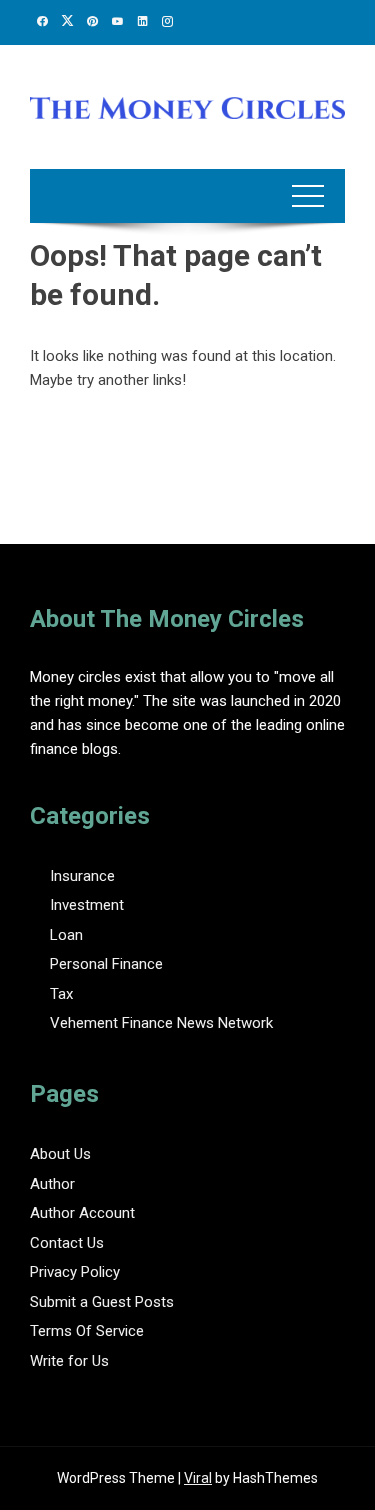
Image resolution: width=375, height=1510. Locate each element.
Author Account (82, 1213)
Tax (61, 994)
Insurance (82, 876)
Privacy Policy (75, 1272)
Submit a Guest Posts (102, 1302)
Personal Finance (106, 964)
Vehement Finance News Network (161, 1023)
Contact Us (67, 1243)
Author (52, 1184)
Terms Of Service (87, 1331)
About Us (60, 1154)
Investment (87, 905)
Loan (66, 935)
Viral (198, 1478)
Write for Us (69, 1361)
